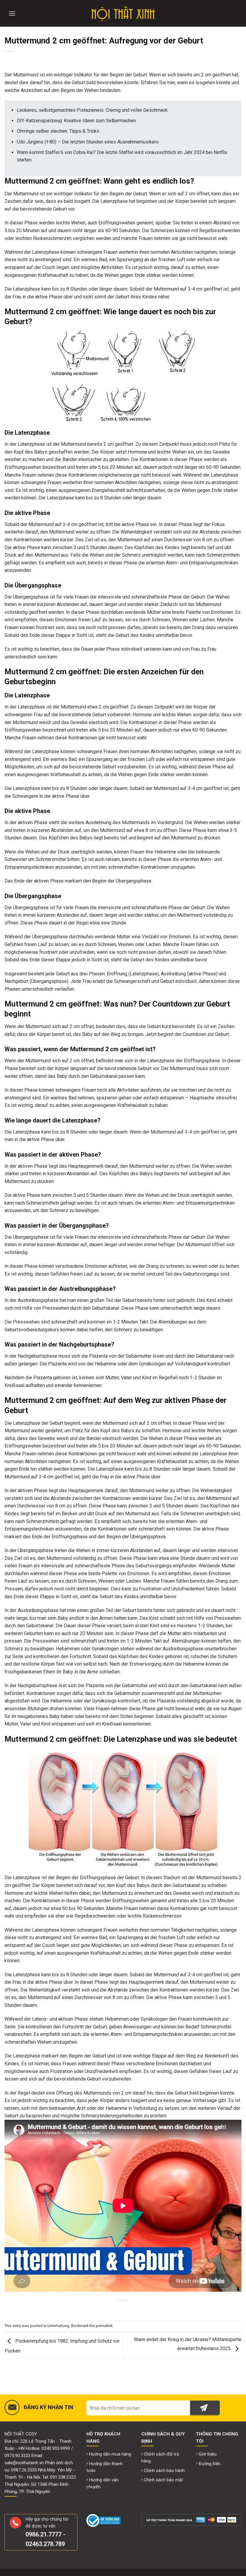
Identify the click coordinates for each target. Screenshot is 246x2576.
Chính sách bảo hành (164, 2471)
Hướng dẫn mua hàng (110, 2454)
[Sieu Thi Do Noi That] (123, 13)
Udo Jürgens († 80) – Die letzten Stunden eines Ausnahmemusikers (88, 142)
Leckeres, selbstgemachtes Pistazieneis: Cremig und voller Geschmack (92, 110)
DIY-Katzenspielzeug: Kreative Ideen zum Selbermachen (76, 121)
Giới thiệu (208, 2454)
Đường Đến (210, 2464)
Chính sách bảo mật (163, 2480)
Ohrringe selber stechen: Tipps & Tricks (58, 131)
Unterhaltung (58, 2326)
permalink (104, 2326)
